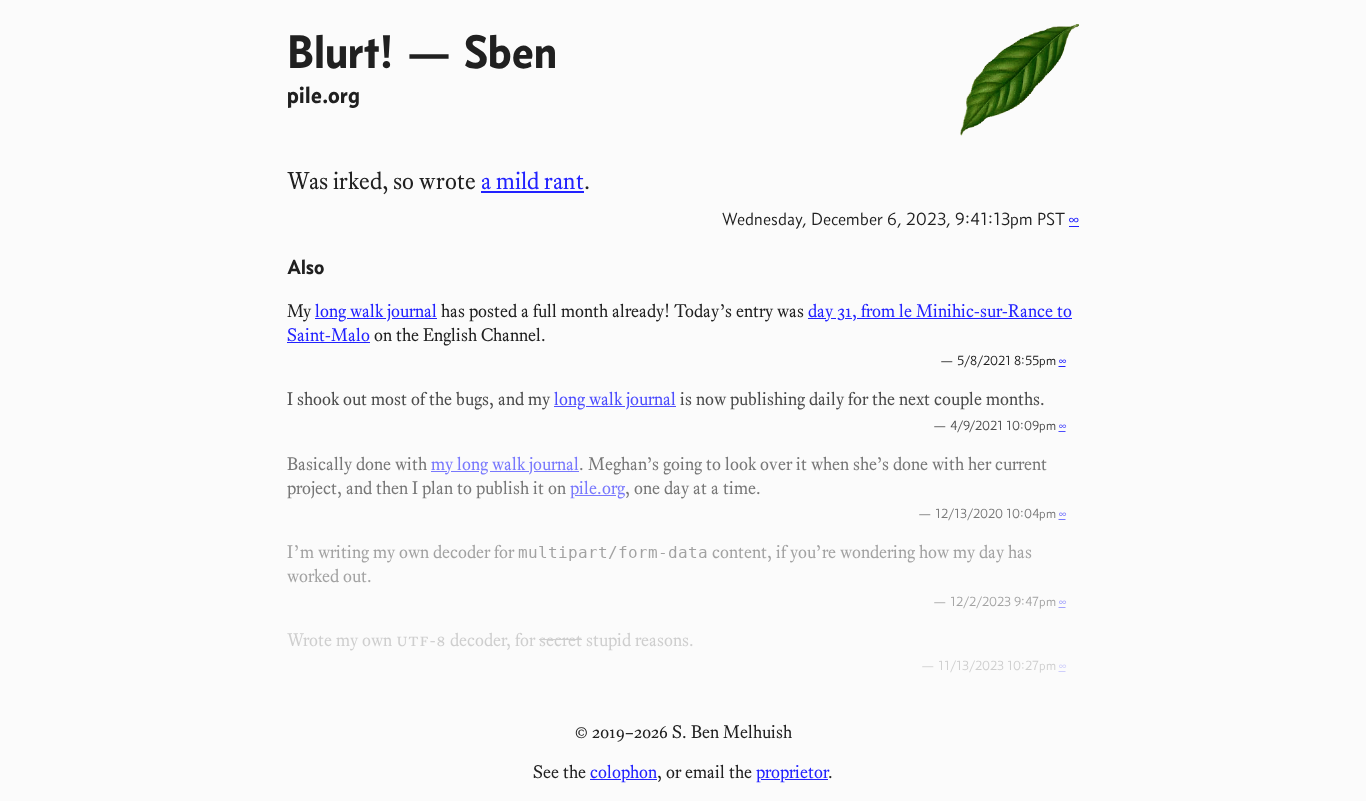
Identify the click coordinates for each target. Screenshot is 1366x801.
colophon (623, 772)
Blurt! (340, 51)
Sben (510, 51)
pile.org (323, 94)
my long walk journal (505, 464)
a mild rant (532, 180)
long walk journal (376, 311)
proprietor (792, 772)
